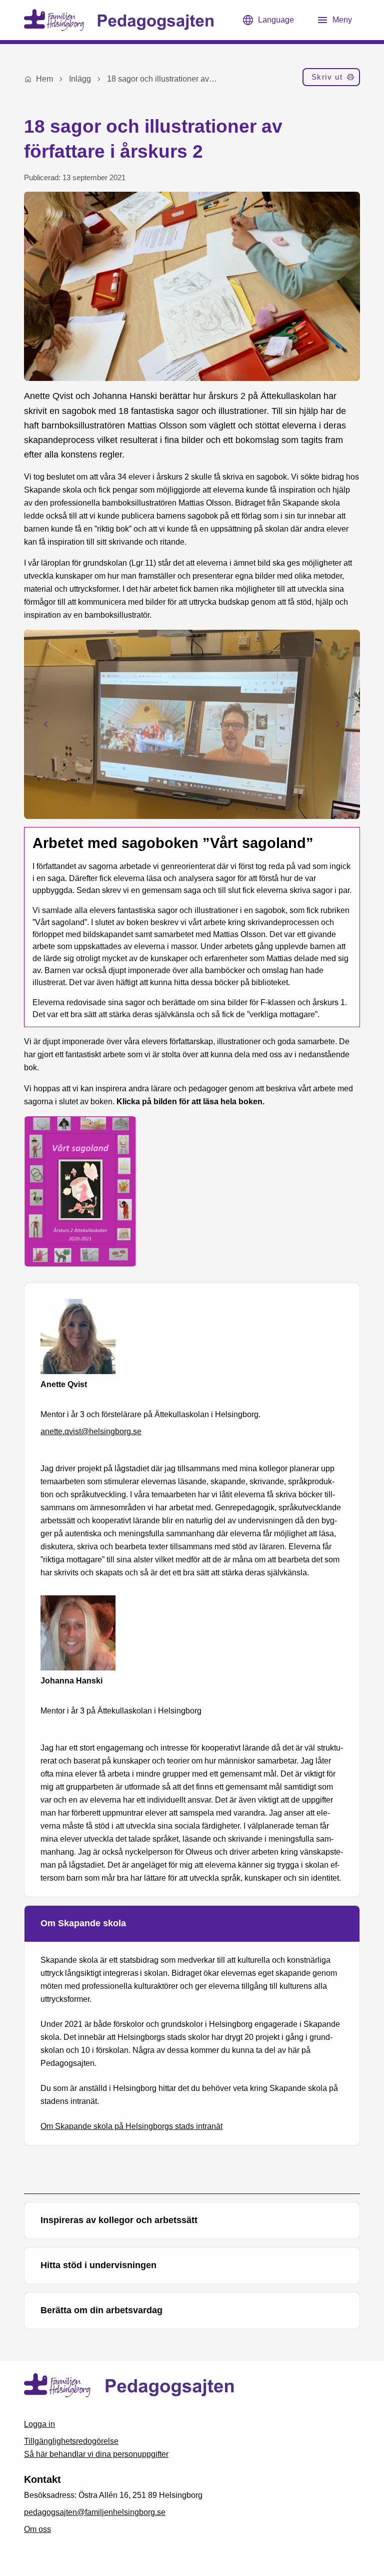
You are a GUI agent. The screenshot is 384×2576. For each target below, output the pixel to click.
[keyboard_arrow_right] (338, 724)
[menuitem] (331, 79)
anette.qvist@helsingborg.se (91, 1431)
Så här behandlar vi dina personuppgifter (96, 2454)
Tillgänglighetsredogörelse (71, 2441)
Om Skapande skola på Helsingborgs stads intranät (131, 2126)
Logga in (39, 2424)
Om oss (37, 2529)
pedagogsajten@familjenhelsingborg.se (95, 2512)
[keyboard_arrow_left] (46, 724)
